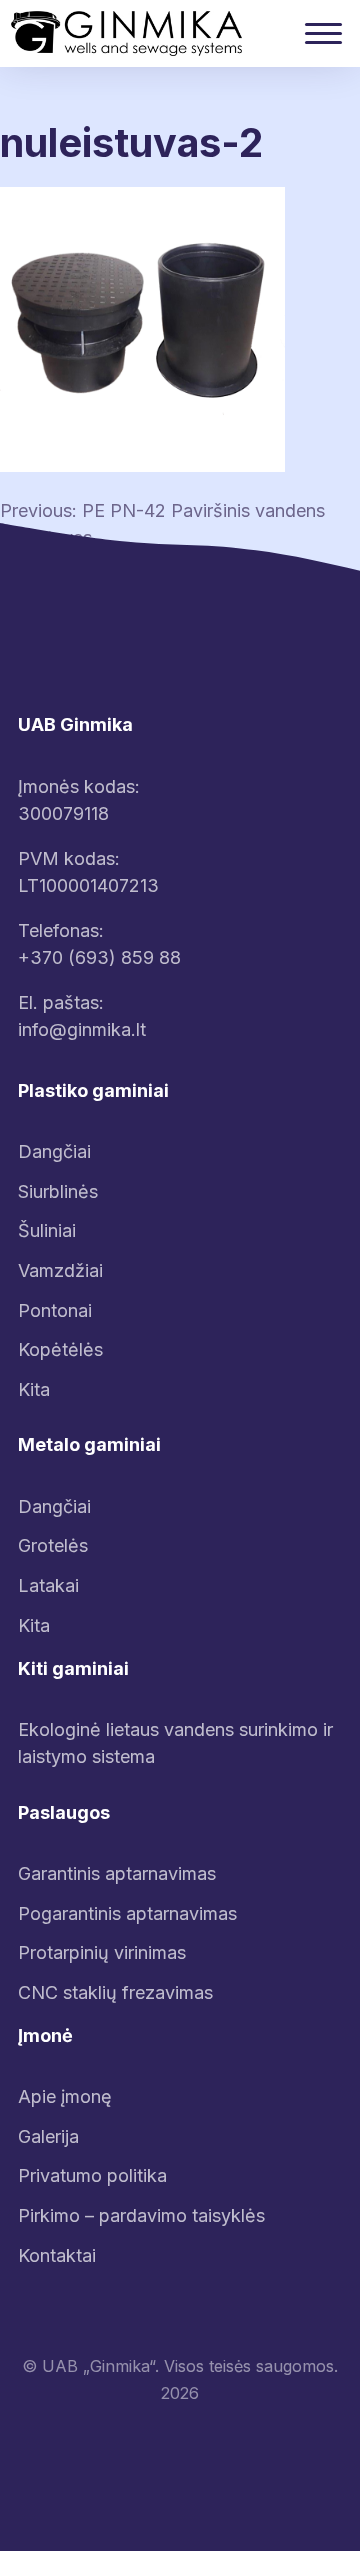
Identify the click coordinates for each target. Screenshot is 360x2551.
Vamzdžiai (60, 1270)
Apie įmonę (65, 2096)
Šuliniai (47, 1230)
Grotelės (53, 1545)
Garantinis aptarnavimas (117, 1873)
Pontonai (55, 1310)
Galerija (48, 2136)
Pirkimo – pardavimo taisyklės (141, 2215)
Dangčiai (54, 1151)
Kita (34, 1389)
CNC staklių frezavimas (115, 1992)
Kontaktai (57, 2255)
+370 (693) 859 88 (99, 957)
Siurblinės (58, 1191)
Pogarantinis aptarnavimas (127, 1913)
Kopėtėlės (60, 1349)
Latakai (48, 1585)
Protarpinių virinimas (102, 1952)
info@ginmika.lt (82, 1029)
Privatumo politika (92, 2175)
